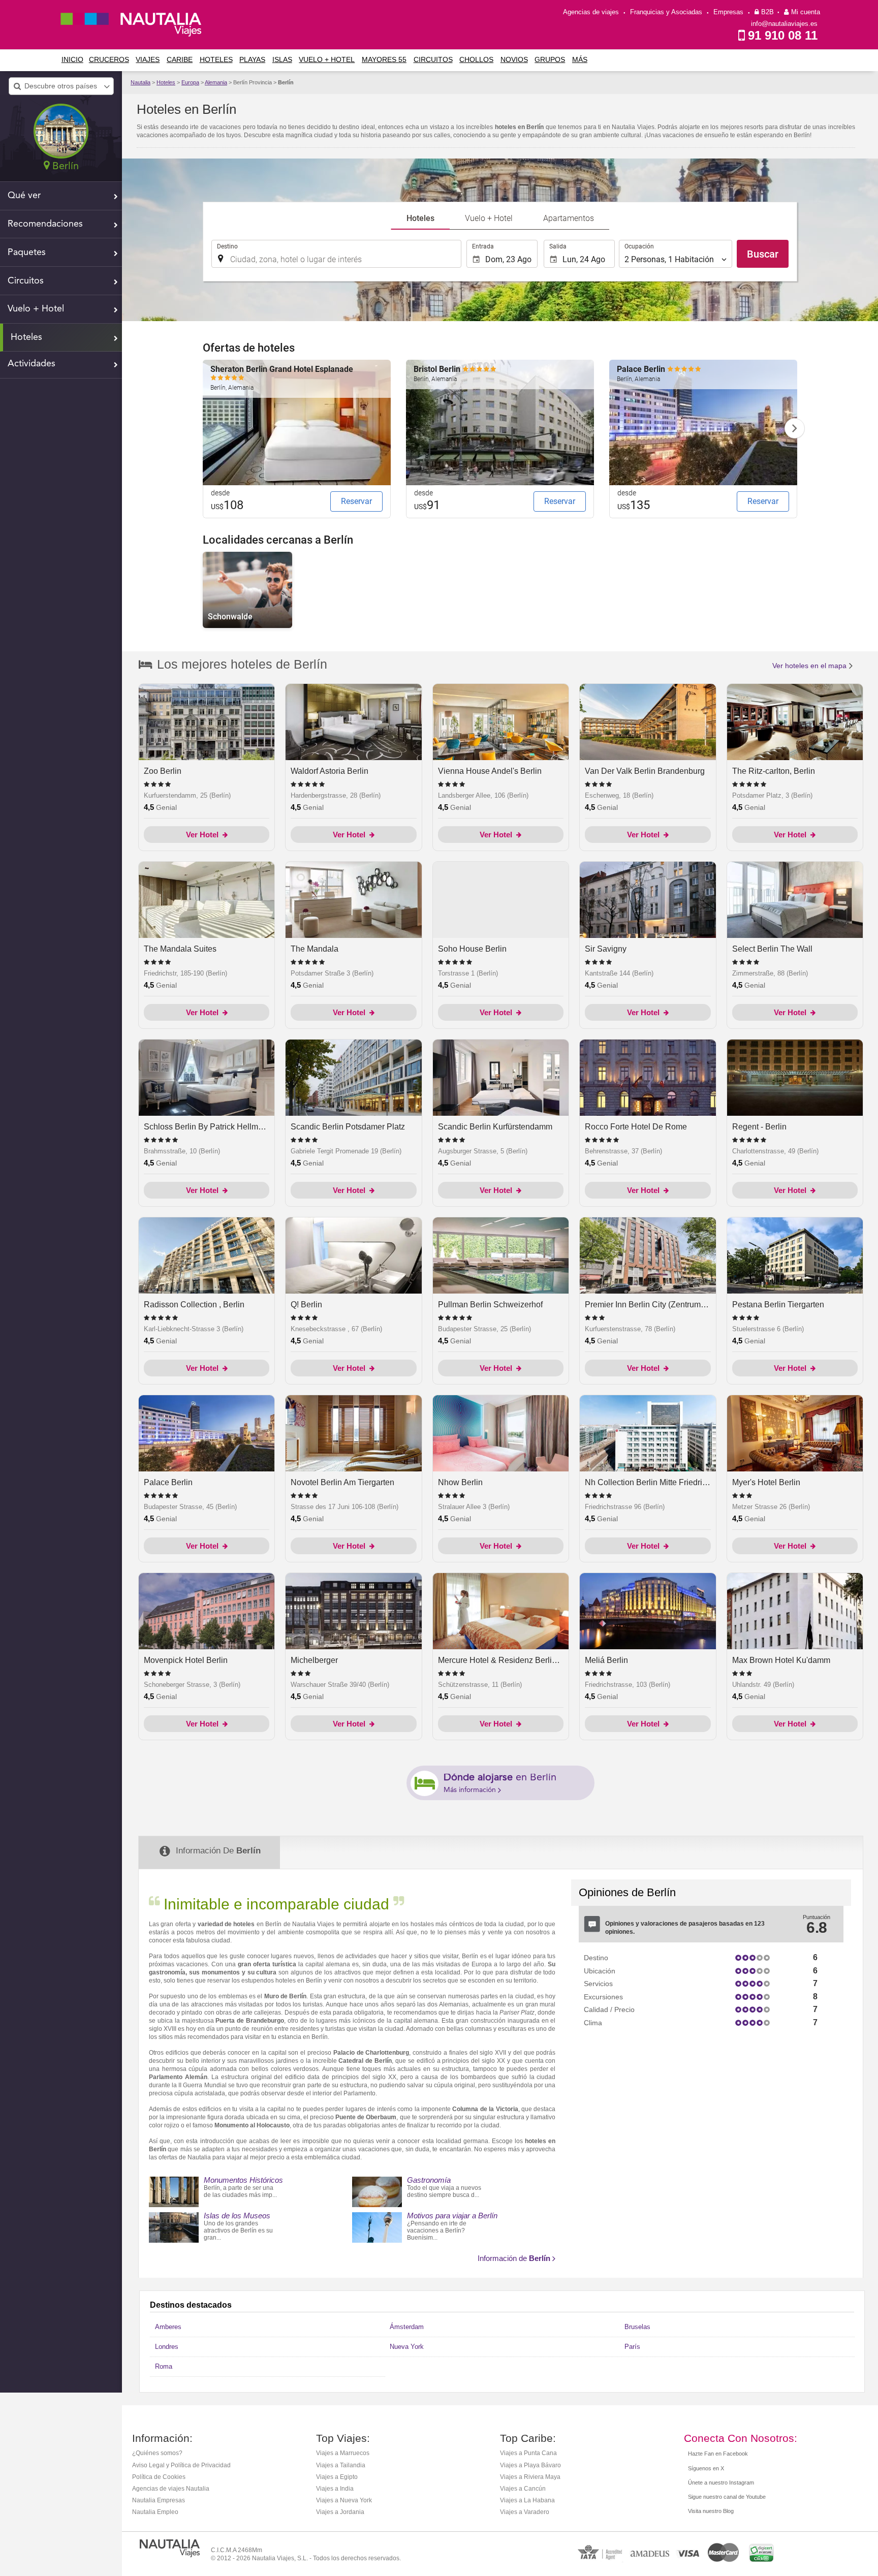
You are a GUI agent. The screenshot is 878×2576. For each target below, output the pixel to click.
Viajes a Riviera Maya (530, 2477)
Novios (514, 59)
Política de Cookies (159, 2477)
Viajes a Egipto (337, 2477)
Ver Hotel (202, 835)
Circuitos (433, 59)
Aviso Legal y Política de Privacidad (181, 2465)
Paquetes (27, 253)
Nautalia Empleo (155, 2512)
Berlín (286, 82)
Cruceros (109, 59)
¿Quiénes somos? (157, 2453)
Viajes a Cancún (523, 2489)
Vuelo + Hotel (327, 59)
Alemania (216, 82)
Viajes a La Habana (527, 2500)
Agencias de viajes (591, 12)
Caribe (180, 59)
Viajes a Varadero (525, 2512)
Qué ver (24, 196)
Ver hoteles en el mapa (810, 666)
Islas (282, 59)
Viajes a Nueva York (344, 2500)
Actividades (32, 364)
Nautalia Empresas (159, 2500)
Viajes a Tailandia (341, 2465)
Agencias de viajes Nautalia (171, 2489)
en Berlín (500, 1778)
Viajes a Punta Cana (528, 2453)
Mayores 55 (384, 59)
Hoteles (216, 59)
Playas (252, 59)
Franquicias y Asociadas (666, 12)
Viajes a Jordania (340, 2512)
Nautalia (140, 82)
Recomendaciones (45, 224)
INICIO (72, 59)
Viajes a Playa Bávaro (530, 2465)
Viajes (148, 59)
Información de (514, 2258)
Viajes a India (335, 2489)
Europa (190, 82)
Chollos (476, 59)
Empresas (728, 12)
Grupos (550, 59)
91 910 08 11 (783, 35)
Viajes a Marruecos (343, 2453)
